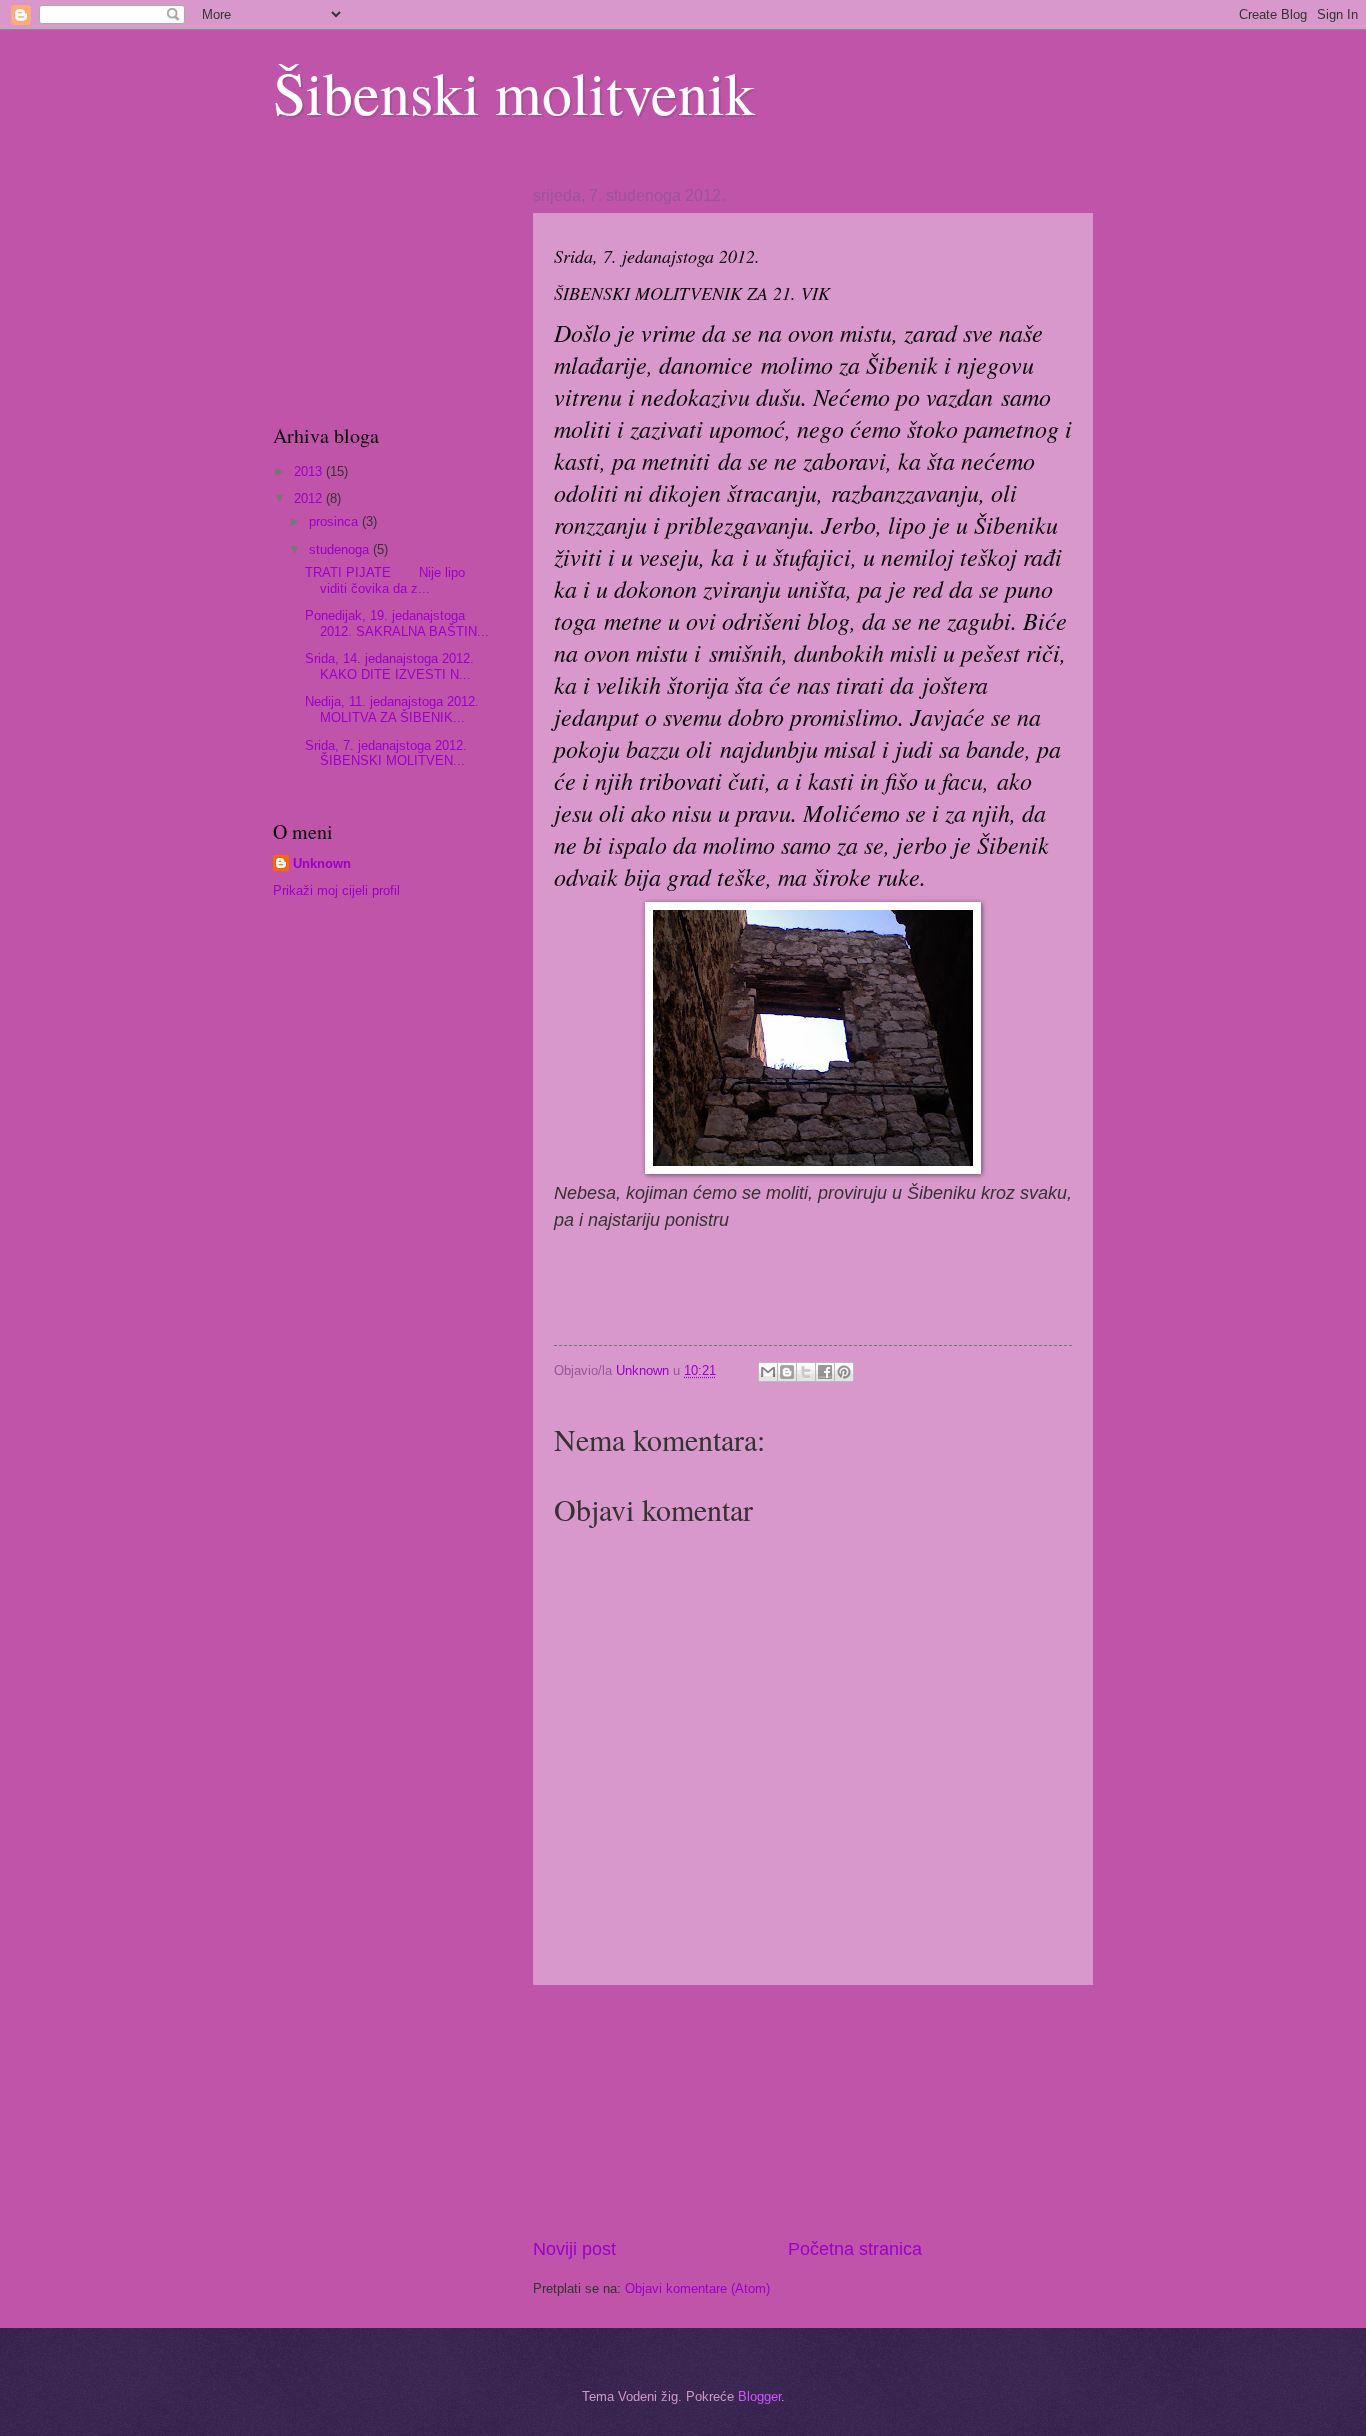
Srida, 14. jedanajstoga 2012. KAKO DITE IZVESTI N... (389, 666)
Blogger (759, 2396)
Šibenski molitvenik (514, 92)
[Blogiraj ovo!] (787, 1372)
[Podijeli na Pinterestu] (844, 1372)
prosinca (335, 521)
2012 (310, 498)
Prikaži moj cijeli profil (336, 890)
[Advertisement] (813, 2111)
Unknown (322, 863)
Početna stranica (855, 2249)
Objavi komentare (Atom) (697, 2288)
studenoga (341, 549)
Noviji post (574, 2249)
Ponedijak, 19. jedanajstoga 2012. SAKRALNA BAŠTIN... (397, 623)
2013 (310, 471)
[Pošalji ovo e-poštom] (768, 1372)
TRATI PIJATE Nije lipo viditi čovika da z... (385, 580)
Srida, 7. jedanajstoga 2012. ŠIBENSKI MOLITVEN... (386, 753)
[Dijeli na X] (806, 1372)
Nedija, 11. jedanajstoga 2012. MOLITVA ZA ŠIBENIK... (392, 709)
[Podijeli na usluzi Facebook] (825, 1372)
